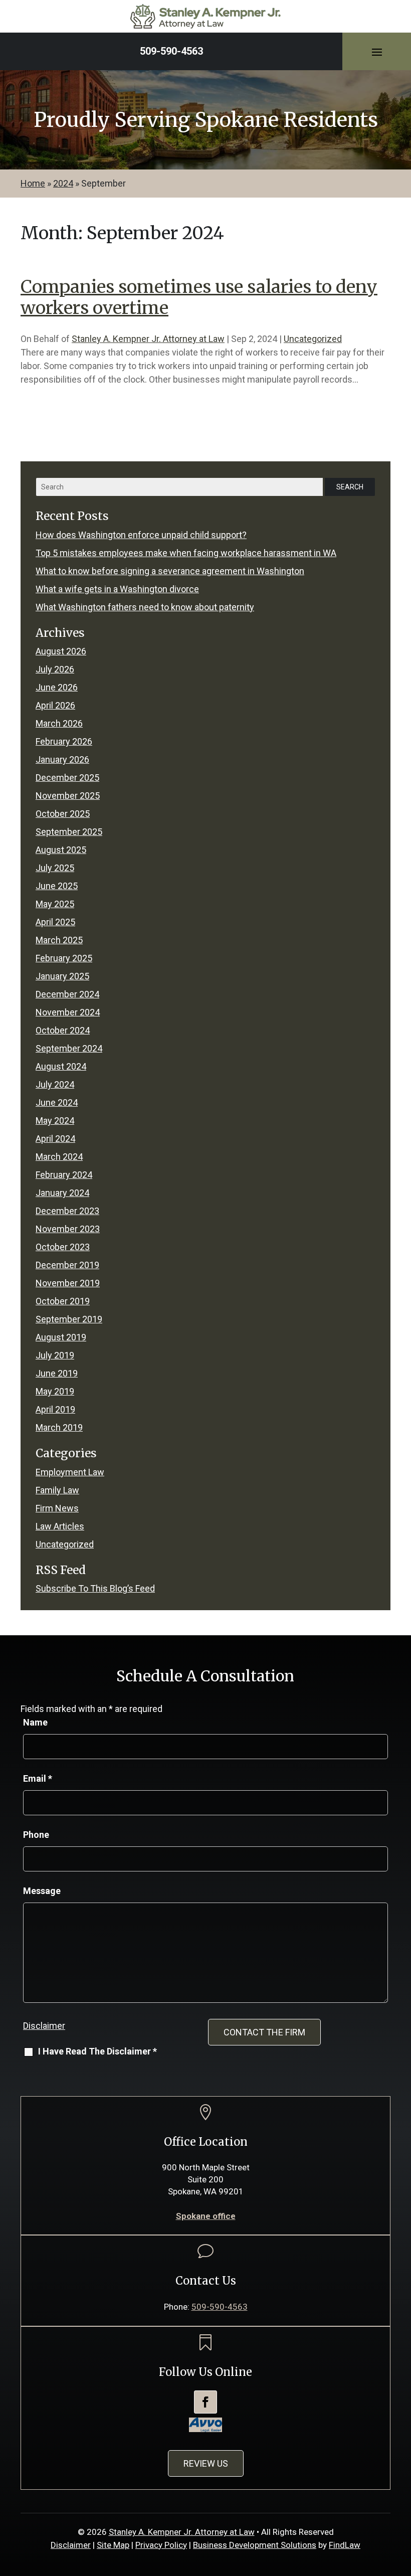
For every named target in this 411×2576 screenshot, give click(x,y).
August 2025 (61, 850)
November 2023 (68, 1229)
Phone (36, 1835)
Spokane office (206, 2216)
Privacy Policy (161, 2545)
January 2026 (62, 759)
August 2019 (61, 1337)
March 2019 (59, 1427)
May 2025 (55, 904)
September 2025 (69, 832)
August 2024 (61, 1066)
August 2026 (61, 651)
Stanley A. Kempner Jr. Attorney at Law (148, 339)
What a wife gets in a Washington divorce (117, 589)
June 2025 (57, 886)
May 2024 (55, 1121)
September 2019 (69, 1319)
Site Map (113, 2545)
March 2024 (59, 1157)
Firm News (57, 1508)
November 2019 (68, 1283)
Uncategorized (313, 339)
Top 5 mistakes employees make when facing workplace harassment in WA (186, 553)
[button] (377, 52)
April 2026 (55, 705)
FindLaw (345, 2545)
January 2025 (62, 976)
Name (35, 1722)
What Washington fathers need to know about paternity (145, 607)
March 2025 (59, 940)
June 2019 (57, 1373)
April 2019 (55, 1409)
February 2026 (64, 741)
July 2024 (55, 1084)
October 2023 (63, 1247)
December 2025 (67, 778)
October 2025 (63, 814)
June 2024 (57, 1102)
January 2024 (62, 1193)
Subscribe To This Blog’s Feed (95, 1588)
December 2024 (67, 994)
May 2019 (55, 1391)
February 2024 (64, 1175)
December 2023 (67, 1211)
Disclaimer (44, 2026)
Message (42, 1891)
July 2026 (55, 669)
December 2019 (67, 1265)
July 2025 (55, 868)
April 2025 (55, 922)
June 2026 (57, 687)
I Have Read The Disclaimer (97, 2051)
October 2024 (63, 1030)
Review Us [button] (206, 2463)
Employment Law (70, 1472)
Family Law (57, 1490)
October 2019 (63, 1301)
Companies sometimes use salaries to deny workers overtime (199, 297)
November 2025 (68, 796)
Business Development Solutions (255, 2545)
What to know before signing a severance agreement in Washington (170, 571)
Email (38, 1778)
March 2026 (59, 723)
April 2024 (55, 1139)
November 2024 (68, 1012)
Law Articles (60, 1526)
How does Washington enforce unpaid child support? (141, 535)
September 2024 (69, 1048)
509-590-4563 (171, 51)
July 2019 (55, 1355)
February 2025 (64, 958)
